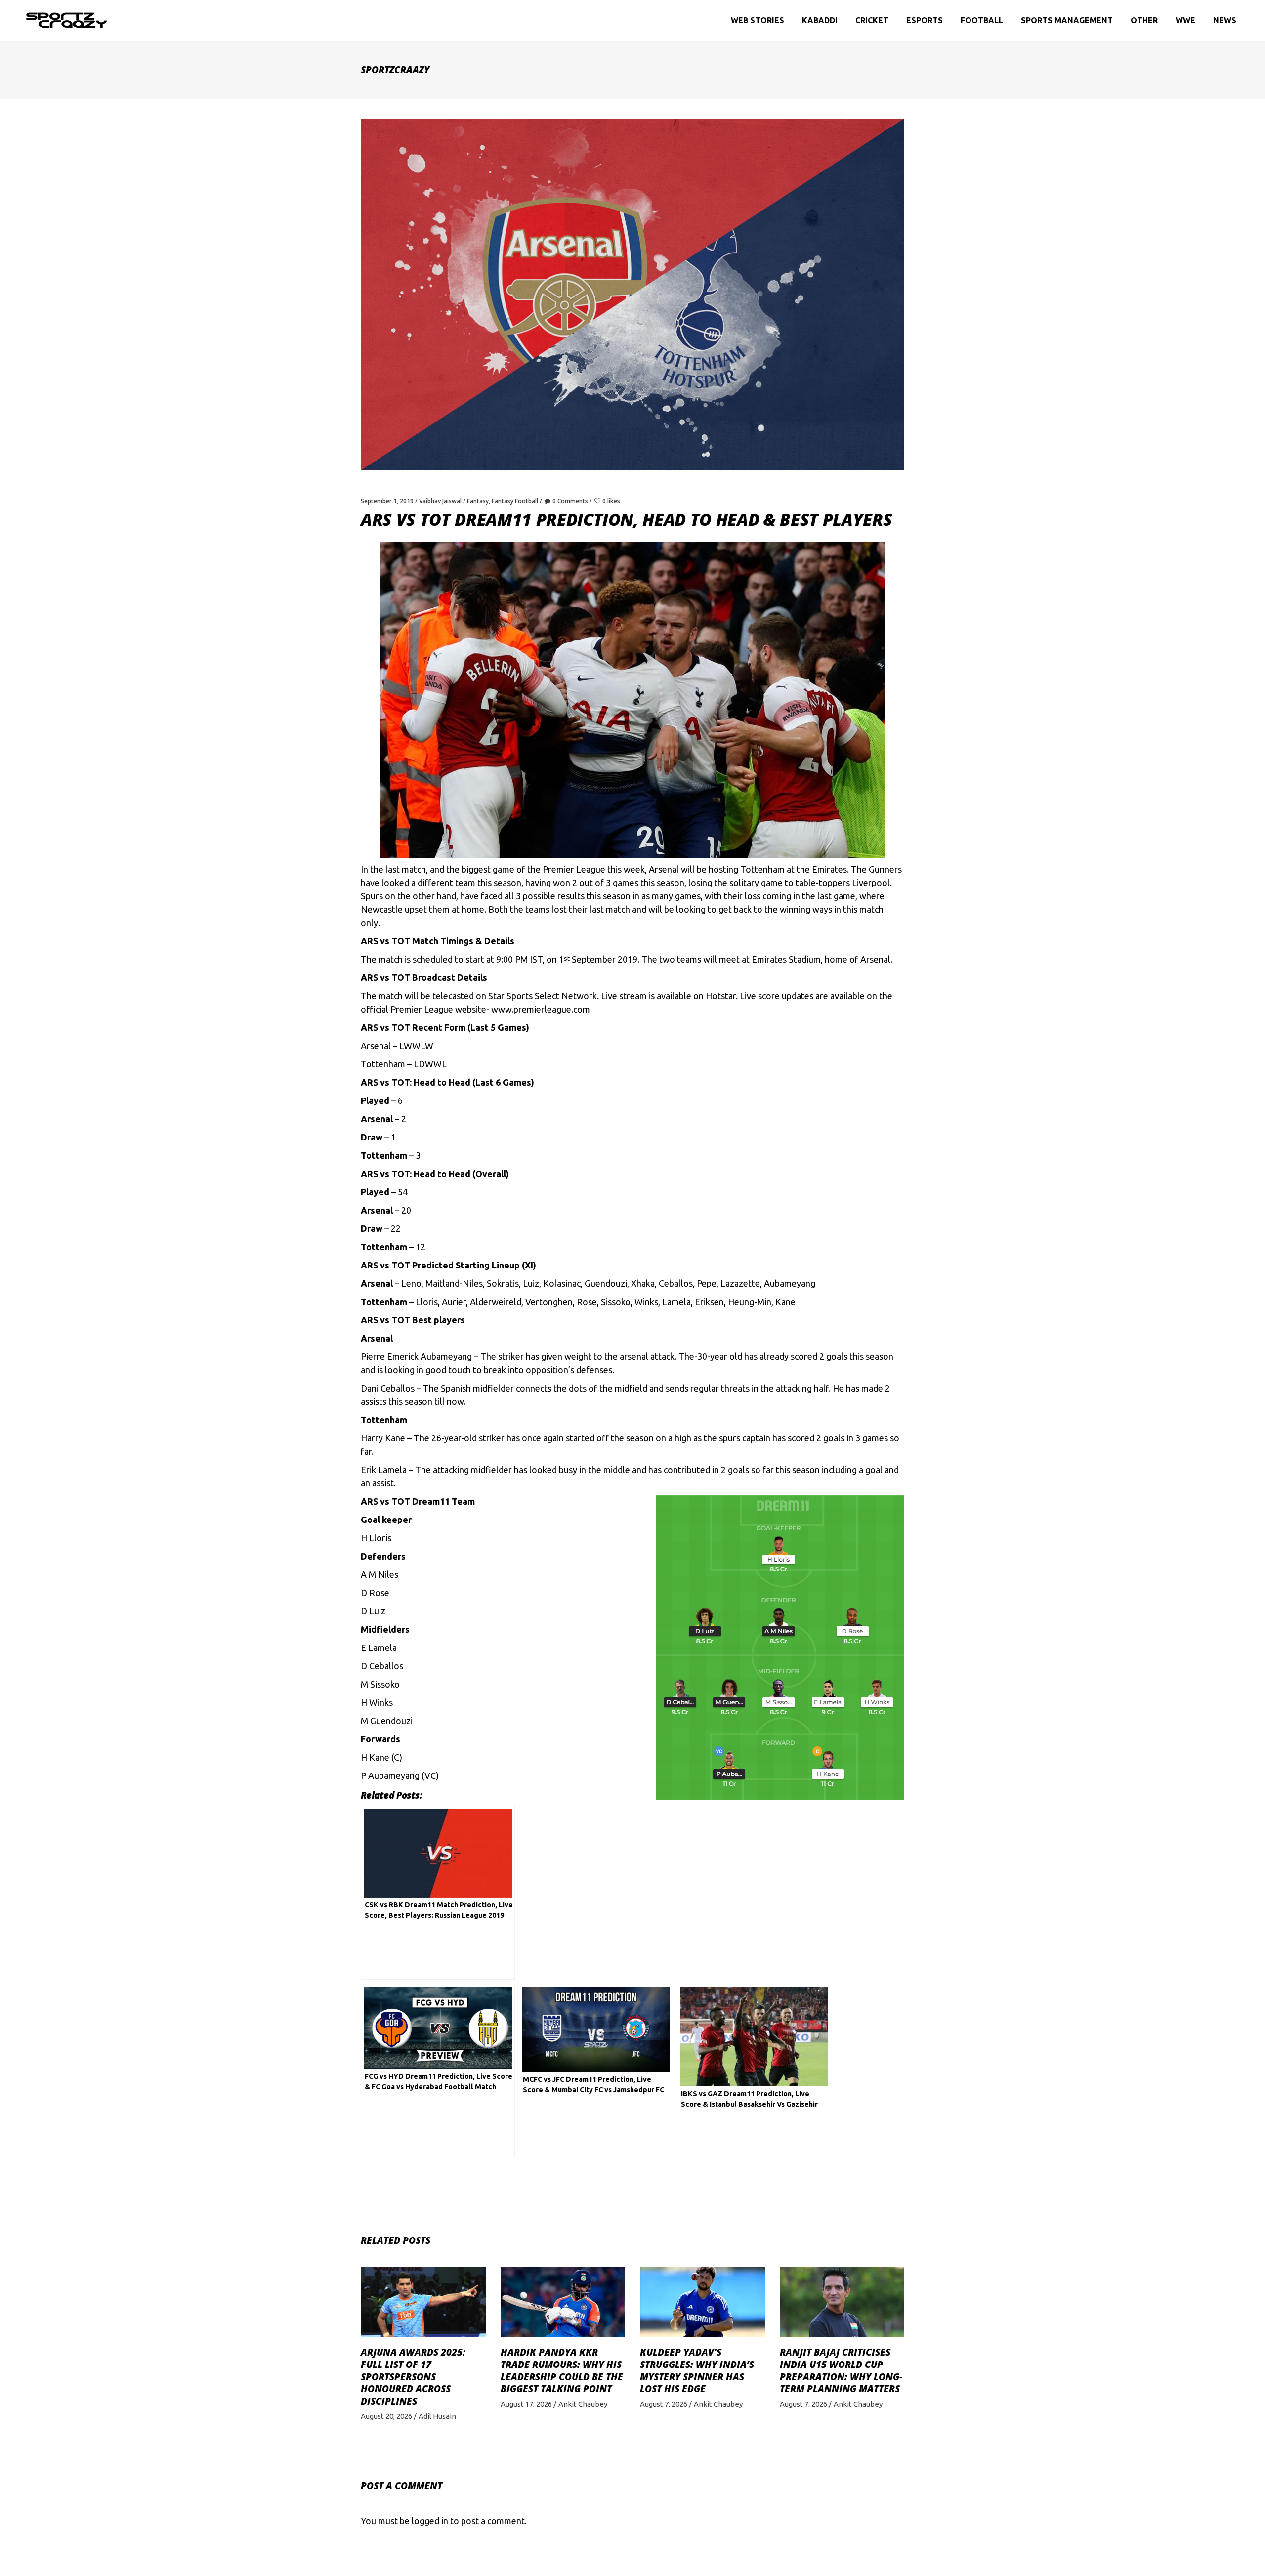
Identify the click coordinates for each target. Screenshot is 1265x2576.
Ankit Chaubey (583, 2404)
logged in (430, 2521)
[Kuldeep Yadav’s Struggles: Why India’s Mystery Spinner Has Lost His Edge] (702, 2302)
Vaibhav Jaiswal (440, 501)
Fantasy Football (515, 501)
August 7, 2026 (664, 2404)
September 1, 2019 (387, 501)
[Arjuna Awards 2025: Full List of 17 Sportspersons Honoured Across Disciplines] (423, 2302)
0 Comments (570, 501)
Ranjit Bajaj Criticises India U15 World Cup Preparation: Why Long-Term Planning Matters (841, 2370)
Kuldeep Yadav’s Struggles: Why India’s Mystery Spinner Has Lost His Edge (697, 2370)
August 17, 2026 (526, 2404)
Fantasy (478, 501)
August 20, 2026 (386, 2416)
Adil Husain (437, 2416)
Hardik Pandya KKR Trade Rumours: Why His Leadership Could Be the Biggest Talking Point (562, 2370)
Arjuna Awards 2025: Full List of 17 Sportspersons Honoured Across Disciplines (413, 2377)
